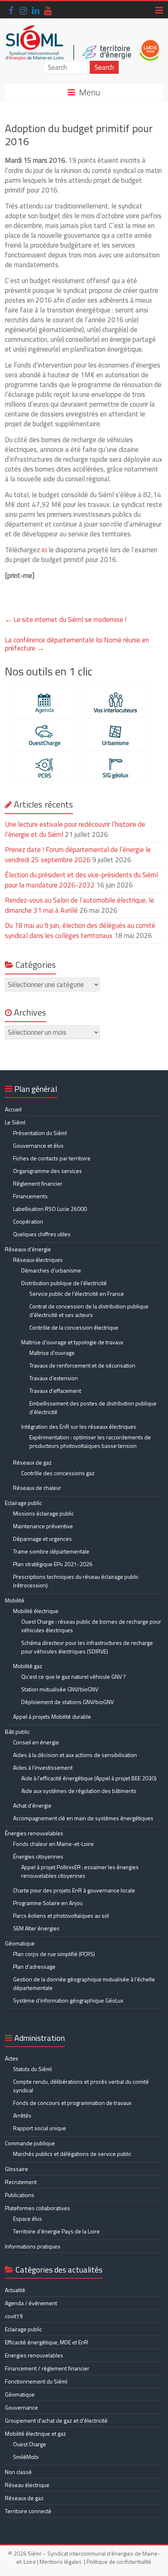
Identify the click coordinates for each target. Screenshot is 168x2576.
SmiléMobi (26, 2457)
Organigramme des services (48, 1171)
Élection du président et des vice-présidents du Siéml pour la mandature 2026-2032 (81, 880)
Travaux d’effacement (55, 1391)
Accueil (13, 1109)
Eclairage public (23, 1503)
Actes (12, 2058)
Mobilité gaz (28, 1666)
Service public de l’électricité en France (77, 1294)
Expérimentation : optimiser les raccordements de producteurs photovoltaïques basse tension (90, 1441)
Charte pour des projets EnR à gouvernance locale (74, 1890)
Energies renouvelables (34, 2355)
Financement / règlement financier (47, 2368)
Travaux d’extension (54, 1378)
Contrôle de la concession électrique (74, 1327)
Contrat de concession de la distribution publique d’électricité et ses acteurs (89, 1310)
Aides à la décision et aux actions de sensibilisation (75, 1755)
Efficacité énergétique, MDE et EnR (46, 2342)
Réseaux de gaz (32, 1462)
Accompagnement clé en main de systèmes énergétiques (83, 1818)
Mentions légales (61, 2562)
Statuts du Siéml (32, 2069)
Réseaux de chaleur (37, 1488)
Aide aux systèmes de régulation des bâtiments (79, 1791)
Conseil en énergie (36, 1742)
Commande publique (30, 2143)
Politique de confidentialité (119, 2562)
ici (44, 550)
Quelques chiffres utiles (42, 1234)
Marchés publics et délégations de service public (72, 2154)
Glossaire (17, 2169)
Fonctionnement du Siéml (36, 2381)
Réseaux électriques (38, 1260)
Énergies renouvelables (34, 1833)
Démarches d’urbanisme (51, 1270)
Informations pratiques (33, 2246)
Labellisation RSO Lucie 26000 (50, 1209)
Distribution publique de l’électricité (64, 1283)
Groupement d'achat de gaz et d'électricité (56, 2420)
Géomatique (20, 1943)
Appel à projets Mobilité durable (52, 1716)
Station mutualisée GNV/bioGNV (60, 1689)
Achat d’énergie (32, 1805)
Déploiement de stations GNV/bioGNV (67, 1702)
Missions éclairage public (43, 1513)
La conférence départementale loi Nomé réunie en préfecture (77, 644)
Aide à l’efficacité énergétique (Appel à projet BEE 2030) (89, 1778)
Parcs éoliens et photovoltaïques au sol (61, 1915)
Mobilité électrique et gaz (35, 2433)
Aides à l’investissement (43, 1767)
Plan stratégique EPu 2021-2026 (53, 1564)
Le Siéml (15, 1122)
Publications (20, 2195)
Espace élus (28, 2219)
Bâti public (17, 1732)
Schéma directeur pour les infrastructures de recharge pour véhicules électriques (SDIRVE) (87, 1647)
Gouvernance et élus (38, 1145)
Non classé (18, 2472)
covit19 (14, 2316)
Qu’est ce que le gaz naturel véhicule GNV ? (74, 1676)
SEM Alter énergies (36, 1928)
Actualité (15, 2290)
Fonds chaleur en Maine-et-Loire (53, 1844)
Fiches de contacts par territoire (52, 1158)
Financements (30, 1196)
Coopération (28, 1221)
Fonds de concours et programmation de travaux (72, 2103)
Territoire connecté (28, 2511)
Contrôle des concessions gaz (58, 1473)
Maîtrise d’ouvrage (52, 1353)
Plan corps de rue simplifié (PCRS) (54, 1954)
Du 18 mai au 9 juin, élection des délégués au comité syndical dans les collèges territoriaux (80, 931)
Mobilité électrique (36, 1611)
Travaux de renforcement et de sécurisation (82, 1365)
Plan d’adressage (34, 1966)
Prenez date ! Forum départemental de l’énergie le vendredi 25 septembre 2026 (78, 855)
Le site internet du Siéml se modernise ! (66, 620)
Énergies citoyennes (38, 1856)
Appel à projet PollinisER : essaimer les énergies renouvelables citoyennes (80, 1871)
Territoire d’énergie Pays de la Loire (56, 2231)
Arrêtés (22, 2115)
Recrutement (21, 2182)
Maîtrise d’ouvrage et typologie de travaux (72, 1342)
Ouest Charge (30, 2444)
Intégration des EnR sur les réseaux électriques (79, 1426)
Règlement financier (38, 1183)
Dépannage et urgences (42, 1539)
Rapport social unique (40, 2128)
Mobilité (15, 1600)
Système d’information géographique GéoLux (68, 2000)
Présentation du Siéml (40, 1133)
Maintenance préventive (43, 1526)
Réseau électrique (27, 2485)
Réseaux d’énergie (28, 1249)
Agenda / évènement (31, 2303)
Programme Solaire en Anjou (48, 1903)
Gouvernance (21, 2407)
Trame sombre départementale (51, 1551)
